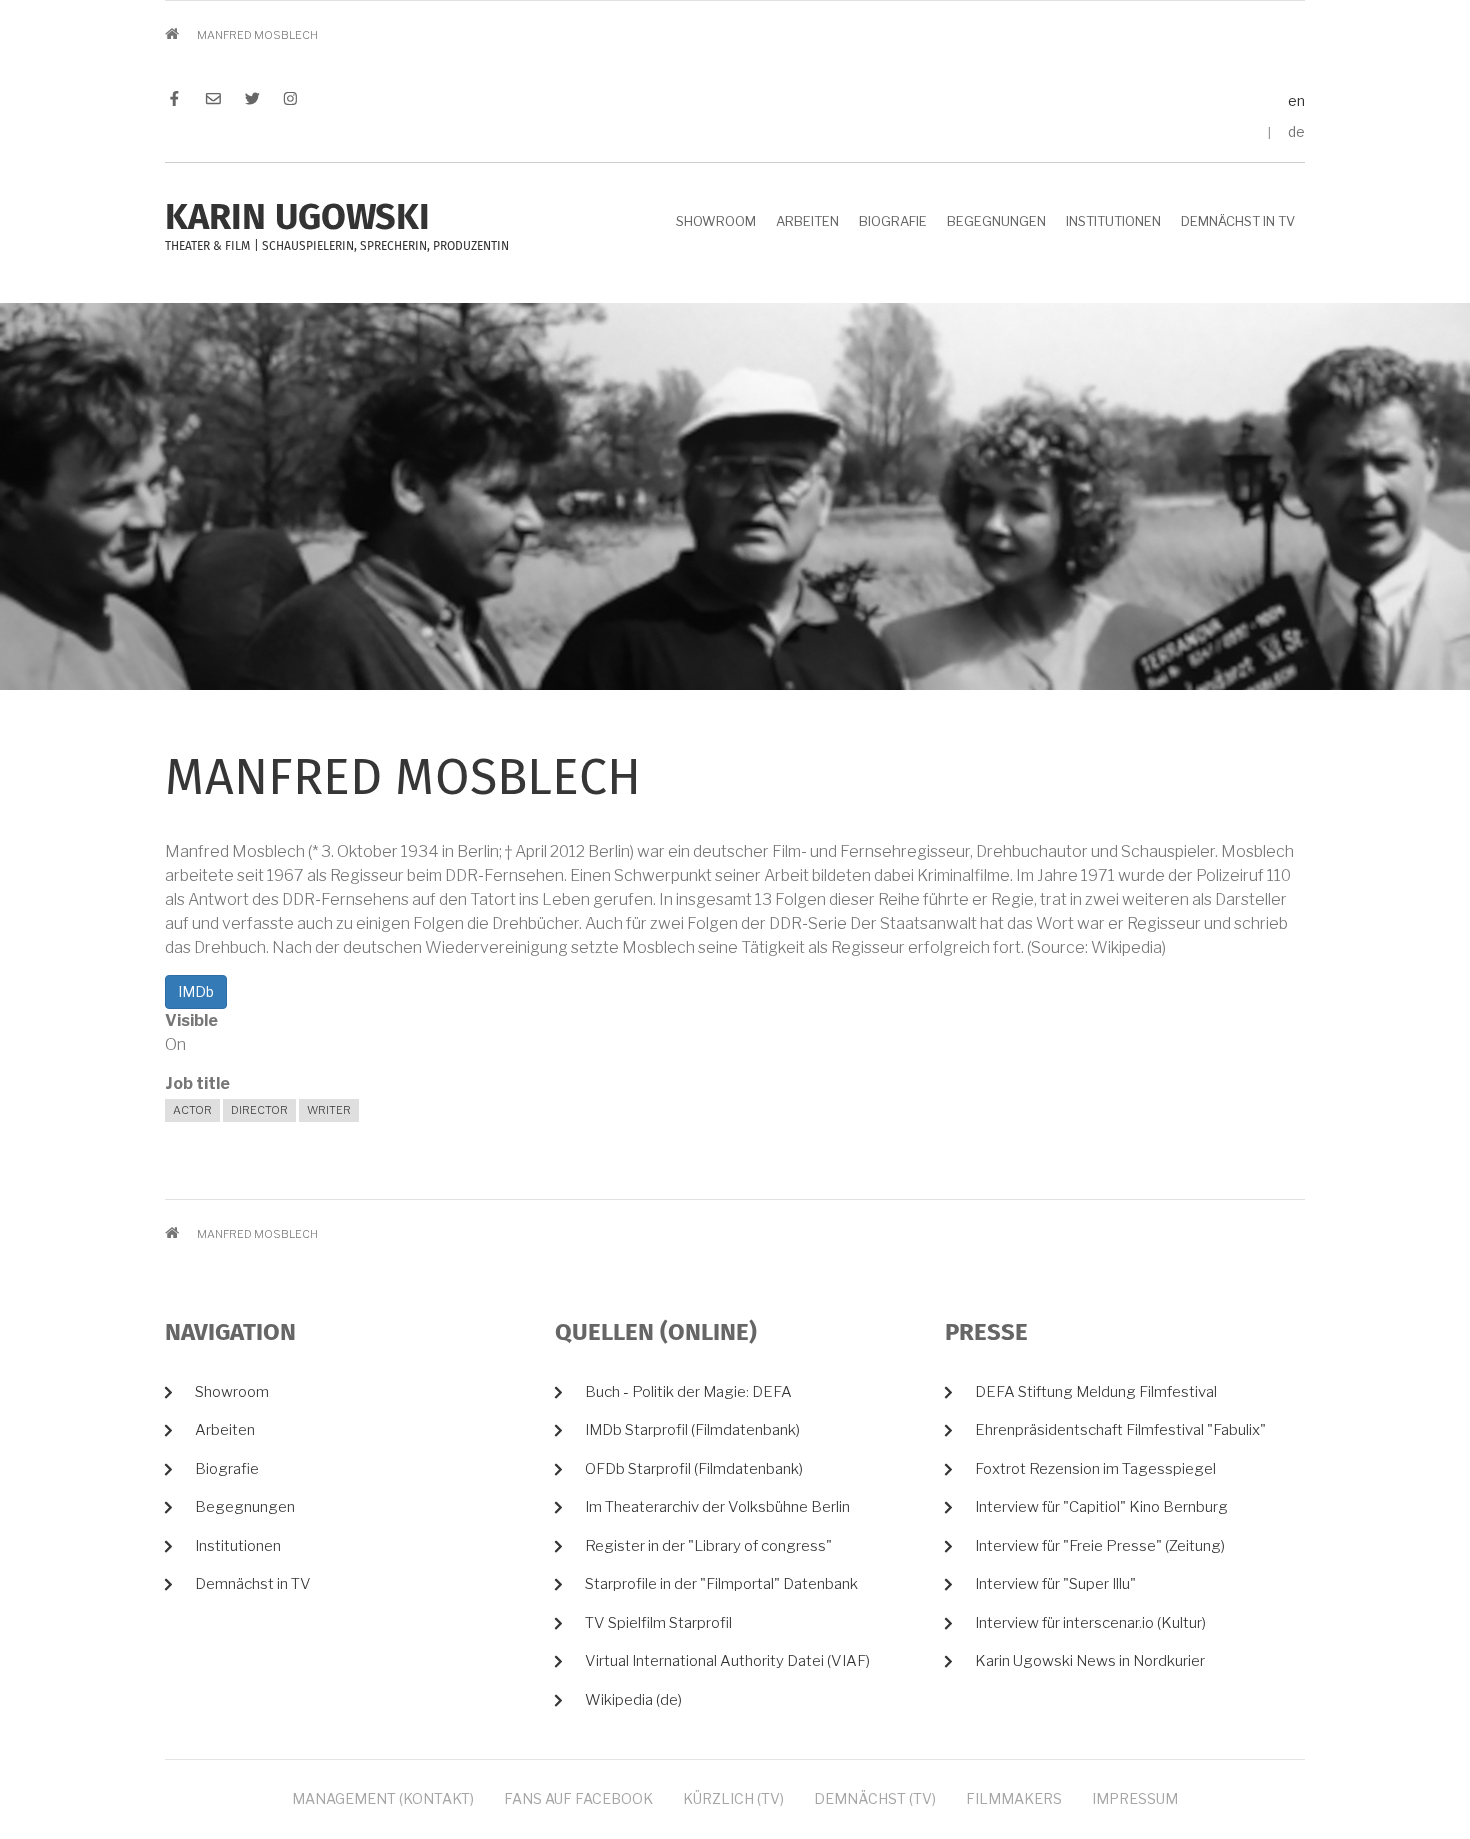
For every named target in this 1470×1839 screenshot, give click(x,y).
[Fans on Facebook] (179, 101)
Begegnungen (996, 221)
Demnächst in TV (1238, 221)
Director (259, 1110)
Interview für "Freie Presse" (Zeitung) (1100, 1546)
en (1296, 100)
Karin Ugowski (297, 219)
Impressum (1135, 1798)
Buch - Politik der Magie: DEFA (688, 1392)
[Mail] (213, 101)
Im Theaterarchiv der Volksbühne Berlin (717, 1507)
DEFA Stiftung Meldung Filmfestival (1096, 1392)
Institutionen (1113, 221)
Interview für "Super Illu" (1055, 1584)
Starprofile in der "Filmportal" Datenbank (721, 1584)
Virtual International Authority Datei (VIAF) (727, 1661)
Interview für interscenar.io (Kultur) (1090, 1623)
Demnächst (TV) (875, 1798)
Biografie (893, 221)
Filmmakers (1014, 1798)
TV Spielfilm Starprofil (658, 1623)
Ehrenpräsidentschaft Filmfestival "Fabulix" (1120, 1430)
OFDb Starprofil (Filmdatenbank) (694, 1469)
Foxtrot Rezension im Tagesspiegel (1095, 1469)
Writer (329, 1110)
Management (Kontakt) (383, 1798)
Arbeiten (807, 221)
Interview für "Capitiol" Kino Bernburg (1101, 1507)
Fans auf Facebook (578, 1798)
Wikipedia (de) (633, 1700)
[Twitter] (252, 101)
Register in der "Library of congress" (708, 1546)
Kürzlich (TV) (733, 1798)
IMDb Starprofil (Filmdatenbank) (692, 1430)
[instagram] (285, 101)
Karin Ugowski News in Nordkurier (1090, 1661)
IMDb (196, 991)
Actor (192, 1110)
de (1296, 131)
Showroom (716, 221)
